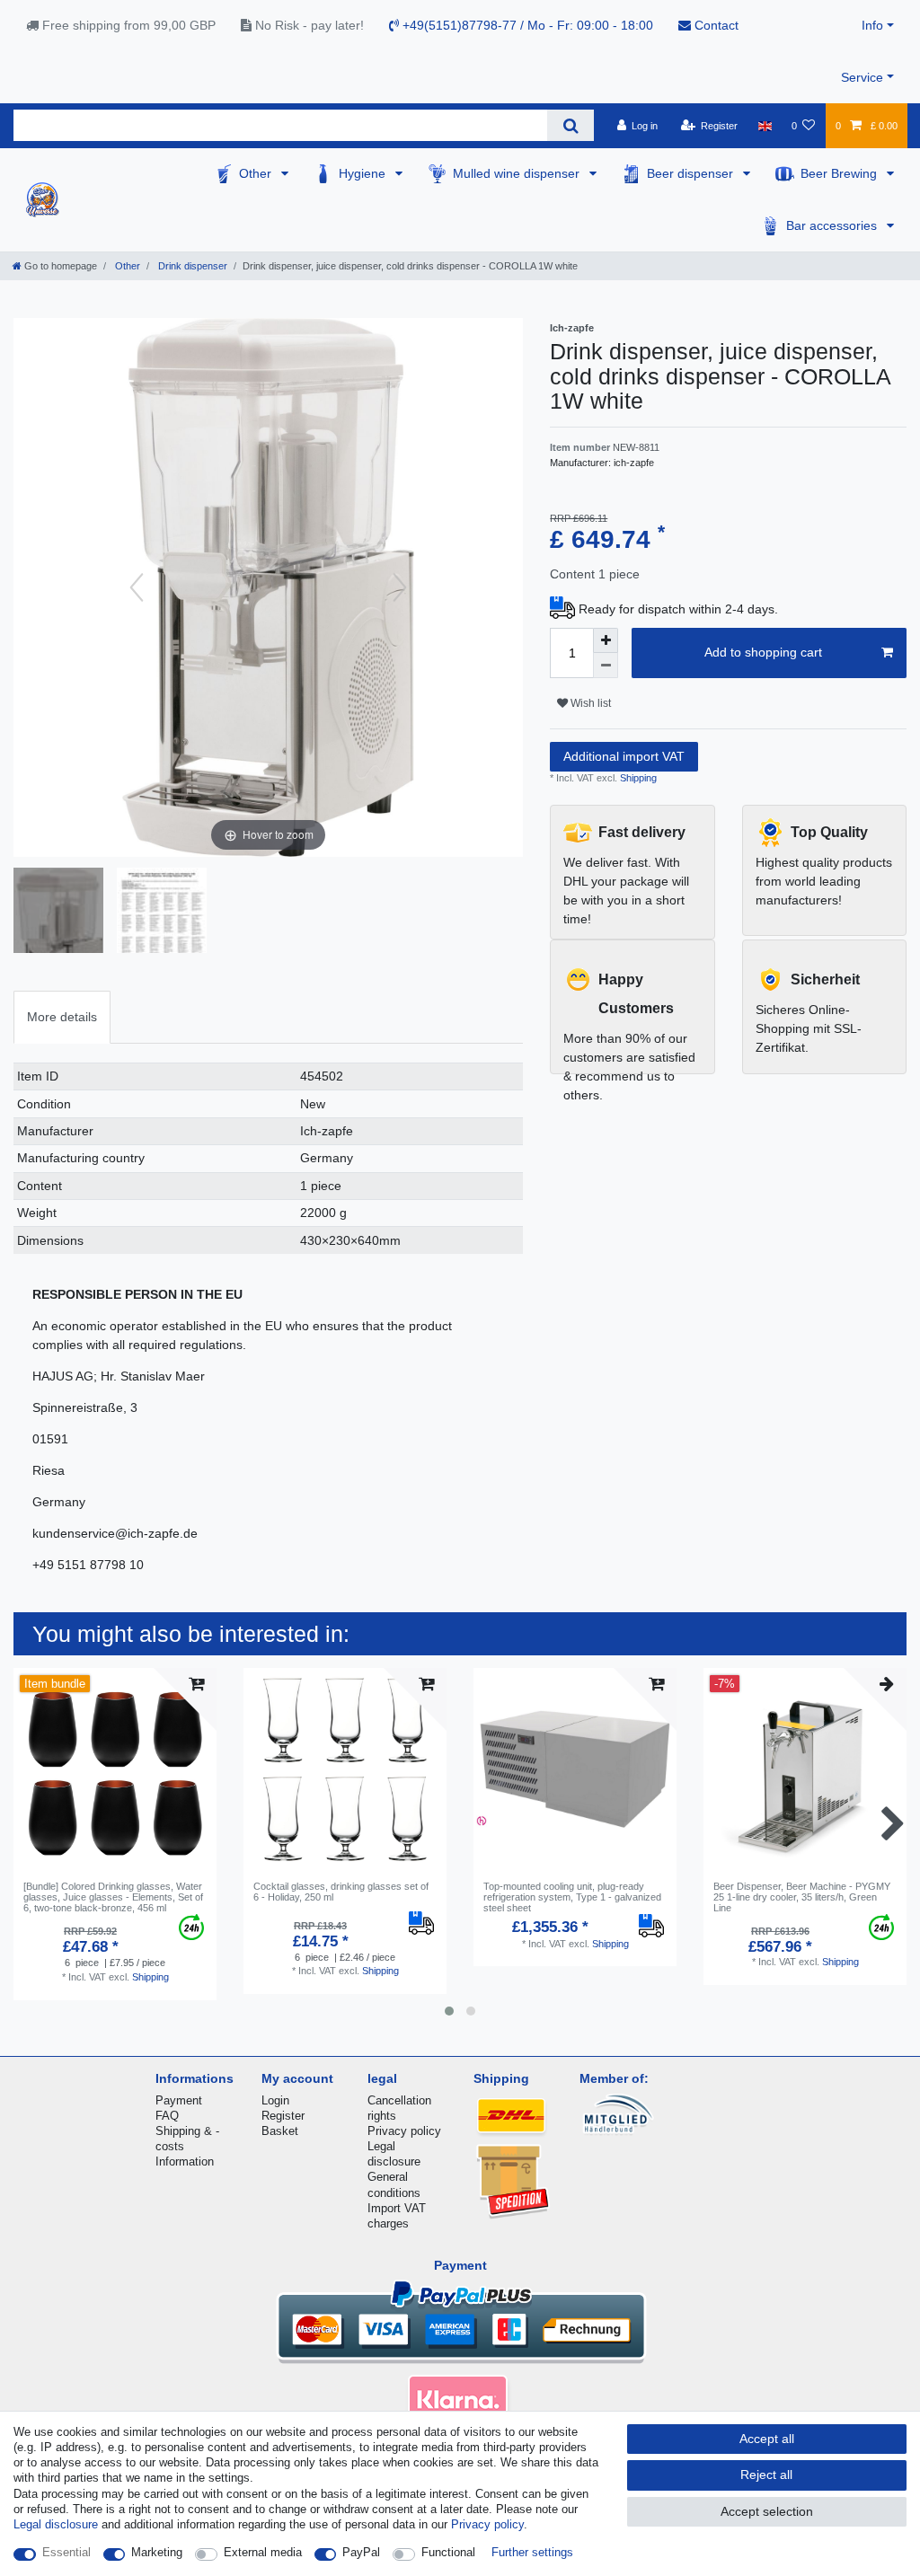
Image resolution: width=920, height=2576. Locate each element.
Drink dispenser (191, 266)
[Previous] (137, 587)
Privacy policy (404, 2131)
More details (62, 1017)
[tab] (62, 1017)
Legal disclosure (56, 2524)
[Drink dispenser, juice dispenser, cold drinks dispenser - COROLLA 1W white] (162, 913)
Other (257, 173)
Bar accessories (833, 225)
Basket (280, 2131)
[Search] (570, 125)
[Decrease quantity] (606, 666)
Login (275, 2100)
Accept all (767, 2439)
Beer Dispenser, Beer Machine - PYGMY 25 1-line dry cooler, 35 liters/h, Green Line (802, 1897)
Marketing (157, 2552)
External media (263, 2552)
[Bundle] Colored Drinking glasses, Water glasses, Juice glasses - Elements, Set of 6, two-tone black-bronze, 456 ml (113, 1897)
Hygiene (364, 173)
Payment (179, 2100)
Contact (715, 25)
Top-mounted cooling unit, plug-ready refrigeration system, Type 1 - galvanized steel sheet (572, 1897)
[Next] (400, 587)
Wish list (589, 703)
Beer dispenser (692, 173)
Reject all (766, 2475)
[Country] (764, 126)
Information (185, 2161)
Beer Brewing (840, 173)
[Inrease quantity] (606, 640)
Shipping (637, 778)
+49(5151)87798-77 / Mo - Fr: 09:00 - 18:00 (526, 25)
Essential (66, 2552)
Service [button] (862, 77)
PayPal (361, 2552)
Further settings (532, 2552)
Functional (448, 2552)
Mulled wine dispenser (518, 173)
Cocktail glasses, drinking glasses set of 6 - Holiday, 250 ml (341, 1892)
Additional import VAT (624, 756)
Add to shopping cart (763, 652)
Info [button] (872, 25)
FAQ (167, 2116)
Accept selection (767, 2511)
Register (283, 2116)
